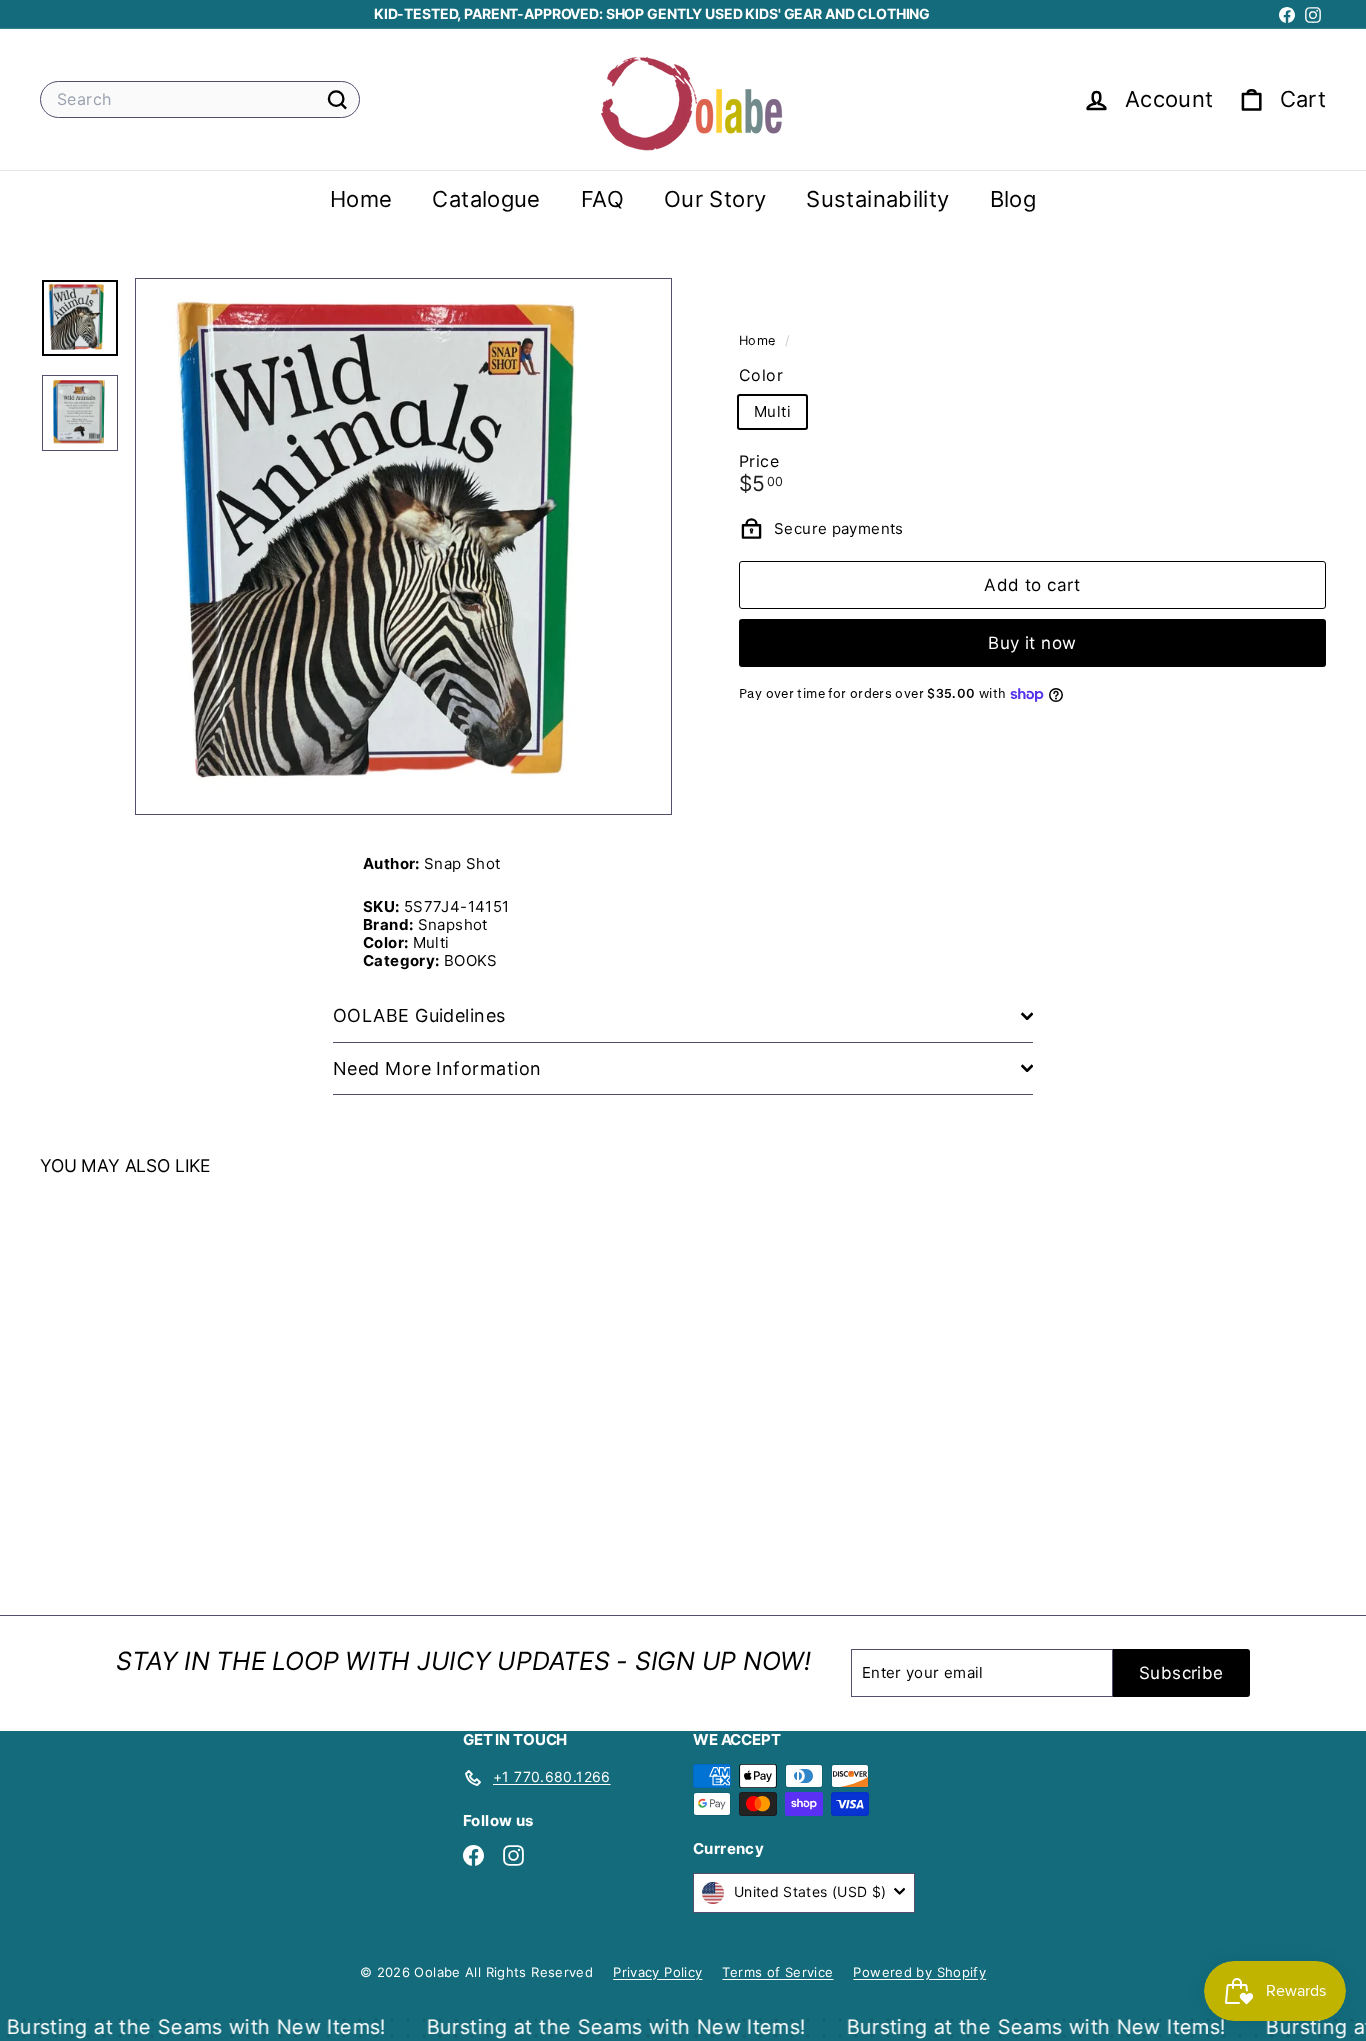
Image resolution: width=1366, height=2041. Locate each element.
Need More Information (437, 1068)
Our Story (715, 199)
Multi (772, 410)
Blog (1013, 199)
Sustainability (877, 199)
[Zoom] (403, 546)
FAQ (602, 199)
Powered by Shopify (919, 1972)
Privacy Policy (657, 1972)
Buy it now (1032, 643)
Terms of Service (777, 1972)
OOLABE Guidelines (419, 1015)
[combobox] (200, 99)
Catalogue (486, 199)
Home (361, 199)
